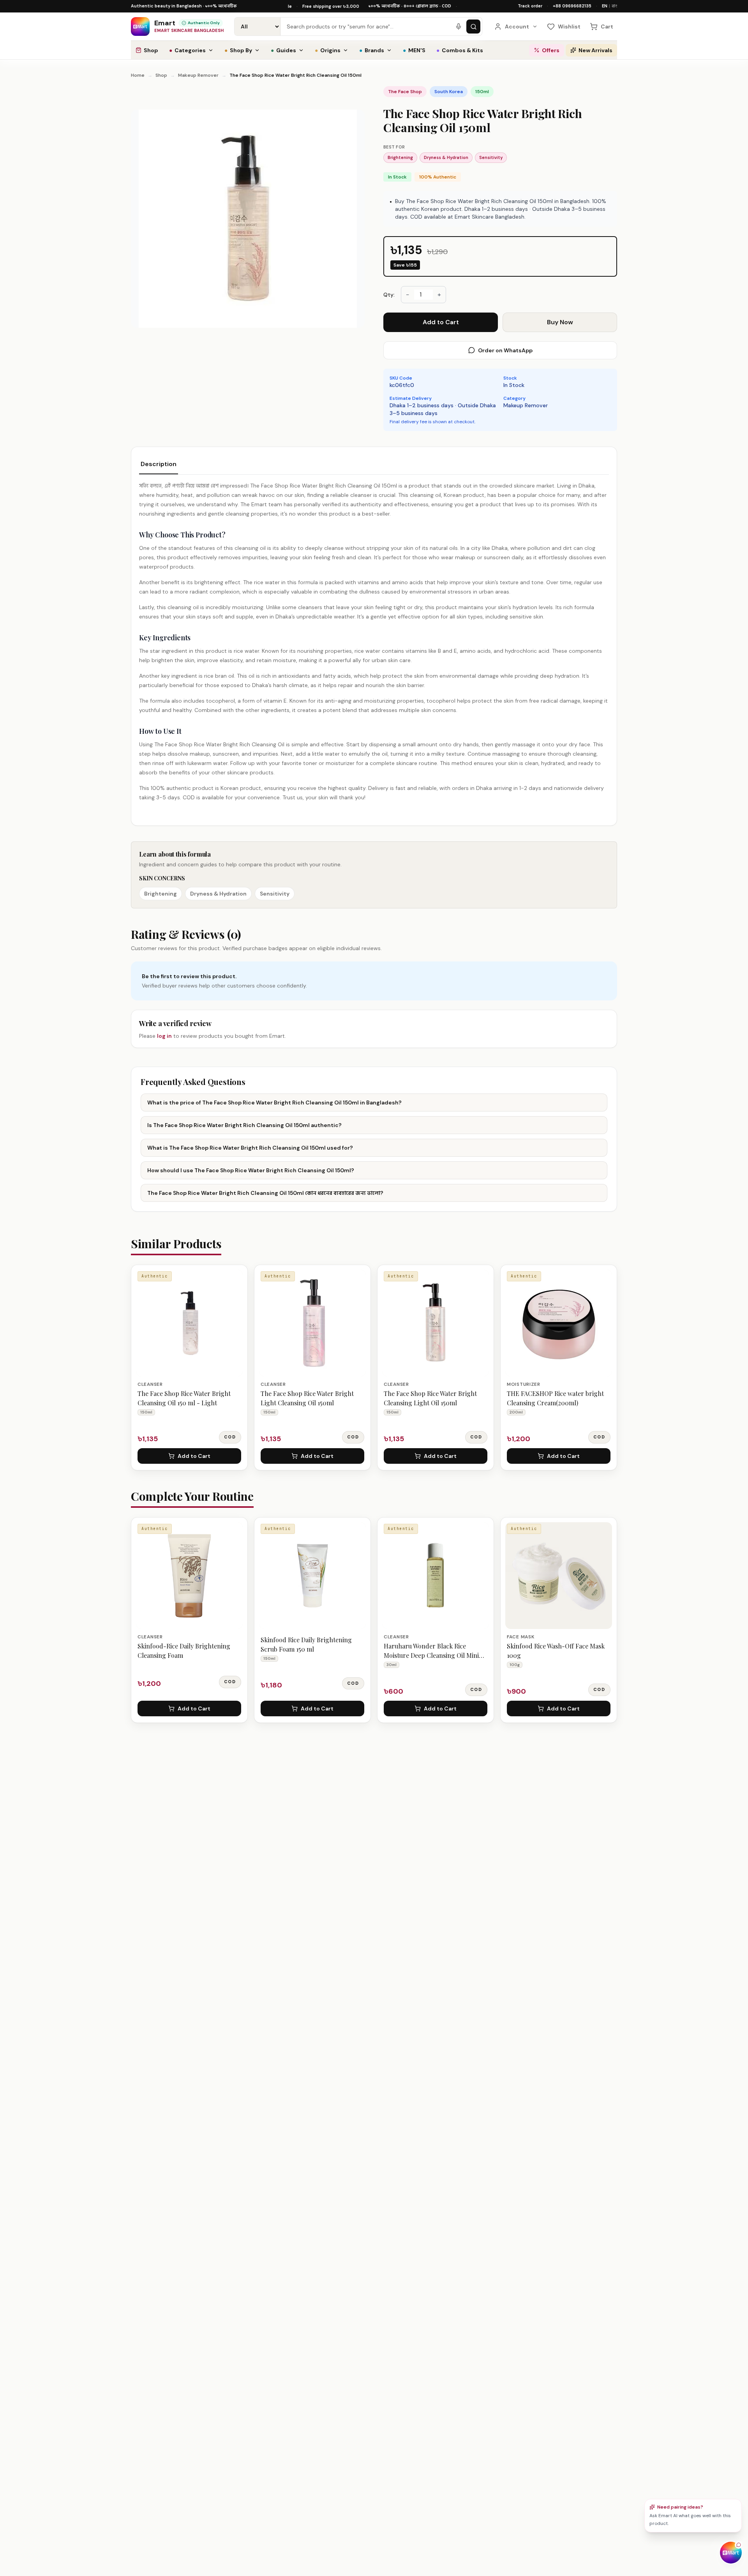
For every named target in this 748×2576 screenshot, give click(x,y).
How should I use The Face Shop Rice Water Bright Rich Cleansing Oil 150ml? (251, 1170)
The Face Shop (405, 92)
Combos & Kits (460, 50)
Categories (187, 50)
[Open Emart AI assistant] (731, 2553)
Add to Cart (441, 322)
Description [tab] (159, 464)
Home (138, 75)
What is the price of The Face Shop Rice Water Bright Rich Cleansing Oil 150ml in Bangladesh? (274, 1102)
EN (605, 6)
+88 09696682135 (572, 6)
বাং (614, 6)
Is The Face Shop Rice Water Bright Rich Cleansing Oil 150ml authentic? (244, 1125)
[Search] (473, 27)
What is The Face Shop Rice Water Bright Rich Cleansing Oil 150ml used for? (250, 1148)
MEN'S (414, 50)
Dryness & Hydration (446, 157)
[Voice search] (459, 27)
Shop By (238, 50)
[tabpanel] (374, 641)
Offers (551, 50)
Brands (372, 50)
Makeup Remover (198, 75)
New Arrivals (595, 50)
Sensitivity (491, 157)
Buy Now (560, 322)
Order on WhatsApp (505, 350)
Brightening (400, 157)
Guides (283, 50)
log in (164, 1036)
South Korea (449, 92)
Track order (530, 6)
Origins (328, 50)
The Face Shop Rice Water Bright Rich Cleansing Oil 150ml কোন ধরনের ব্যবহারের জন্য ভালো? (265, 1193)
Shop (151, 50)
